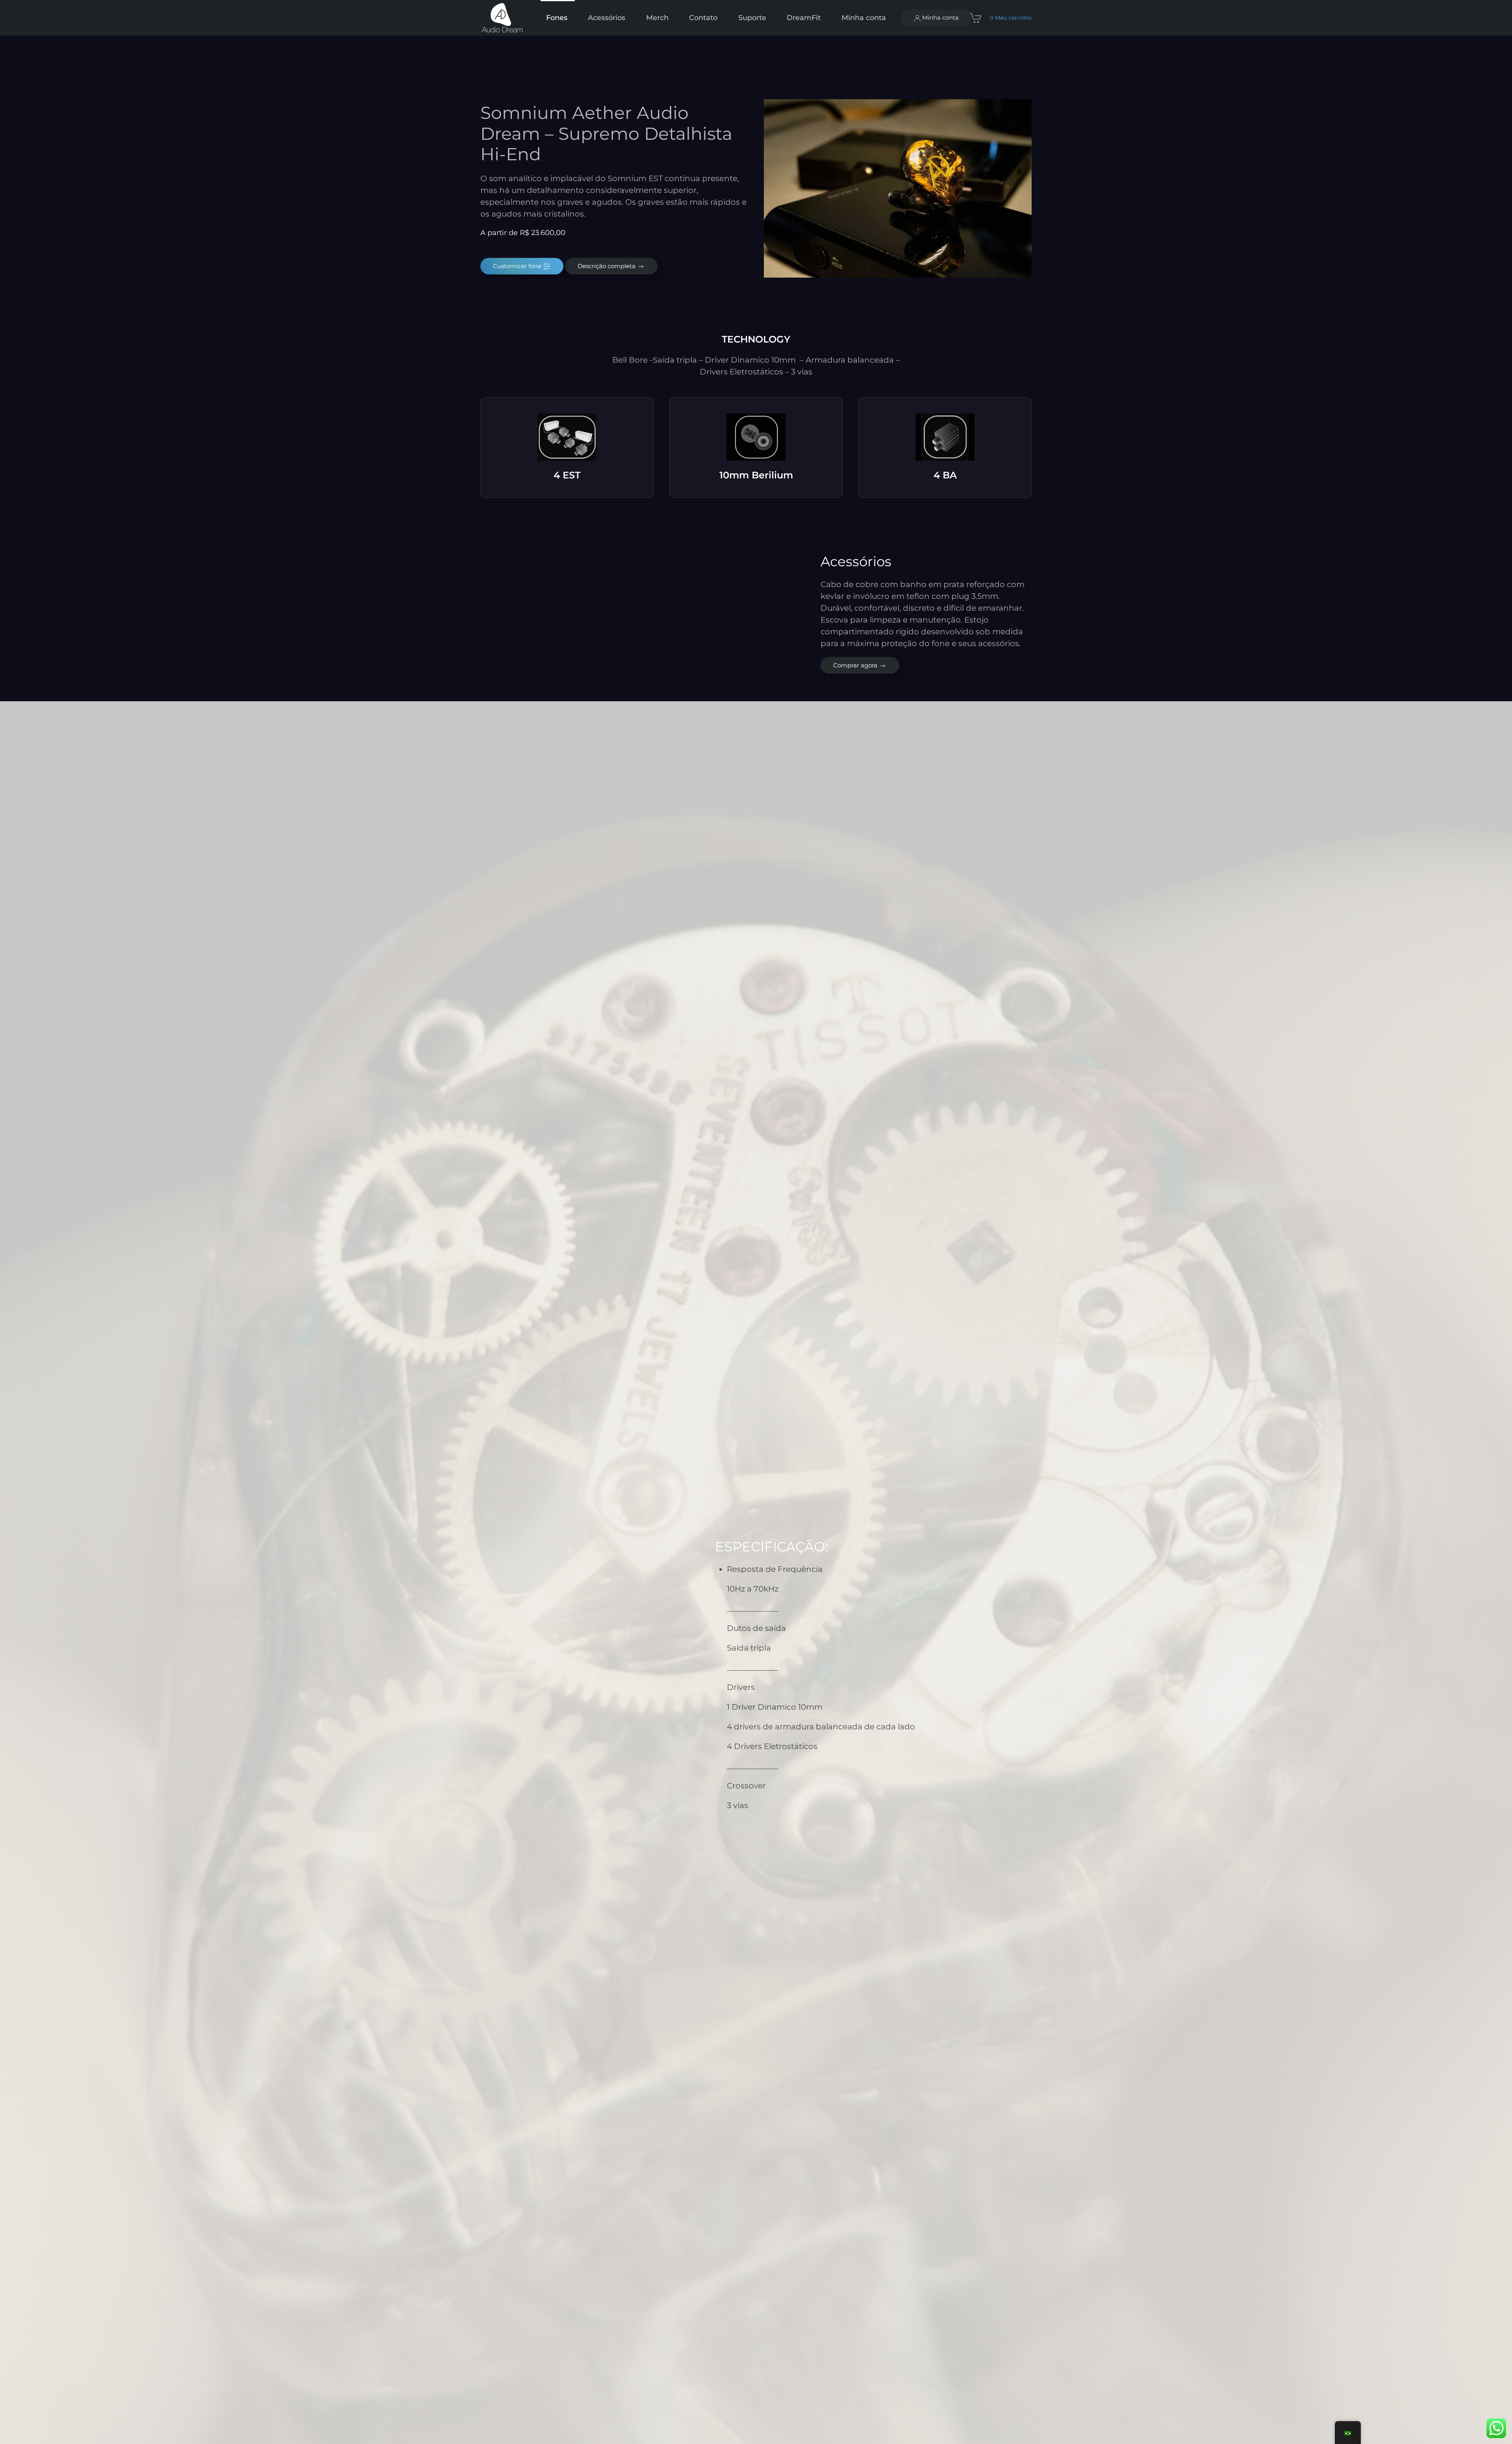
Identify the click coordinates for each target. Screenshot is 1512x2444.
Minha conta (940, 18)
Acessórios (607, 18)
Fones (557, 18)
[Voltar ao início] (503, 18)
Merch (657, 18)
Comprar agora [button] (856, 665)
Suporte (752, 18)
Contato (703, 18)
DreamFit (804, 18)
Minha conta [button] (864, 18)
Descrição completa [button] (607, 266)
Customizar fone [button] (518, 266)
